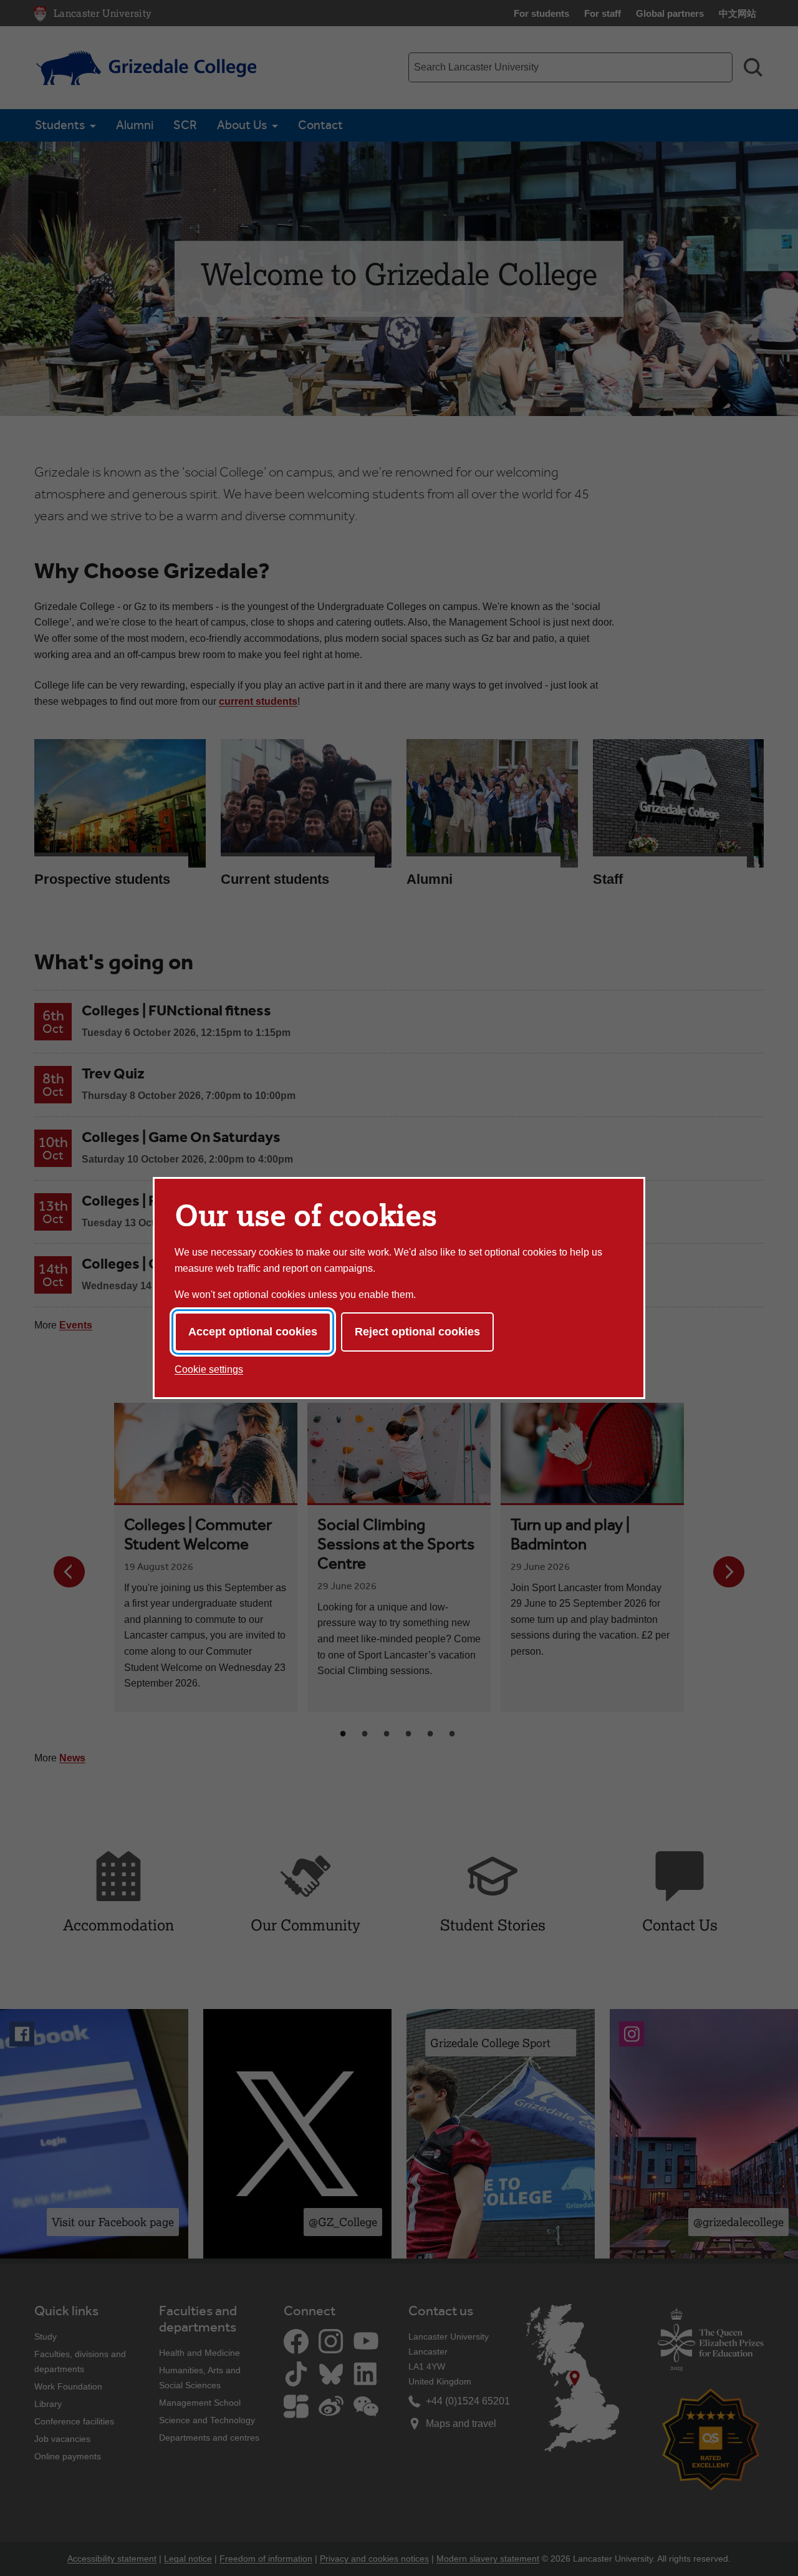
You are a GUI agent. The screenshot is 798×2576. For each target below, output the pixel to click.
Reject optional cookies (417, 1332)
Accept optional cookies (253, 1332)
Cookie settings (209, 1369)
